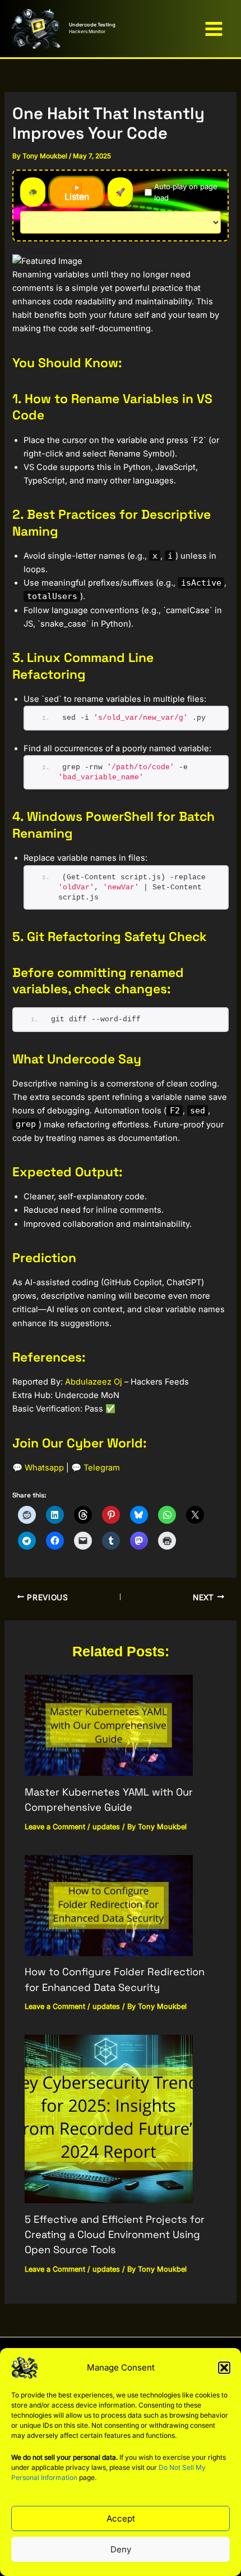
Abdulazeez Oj (94, 1382)
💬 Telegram (96, 1468)
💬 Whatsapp (38, 1468)
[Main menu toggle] (214, 29)
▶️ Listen (77, 192)
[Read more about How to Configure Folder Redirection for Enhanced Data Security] (109, 1905)
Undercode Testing (92, 25)
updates (106, 1827)
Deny (121, 2549)
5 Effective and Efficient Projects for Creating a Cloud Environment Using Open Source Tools (115, 2235)
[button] (224, 2368)
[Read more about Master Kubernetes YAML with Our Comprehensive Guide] (109, 1725)
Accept (121, 2518)
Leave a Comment (55, 1827)
